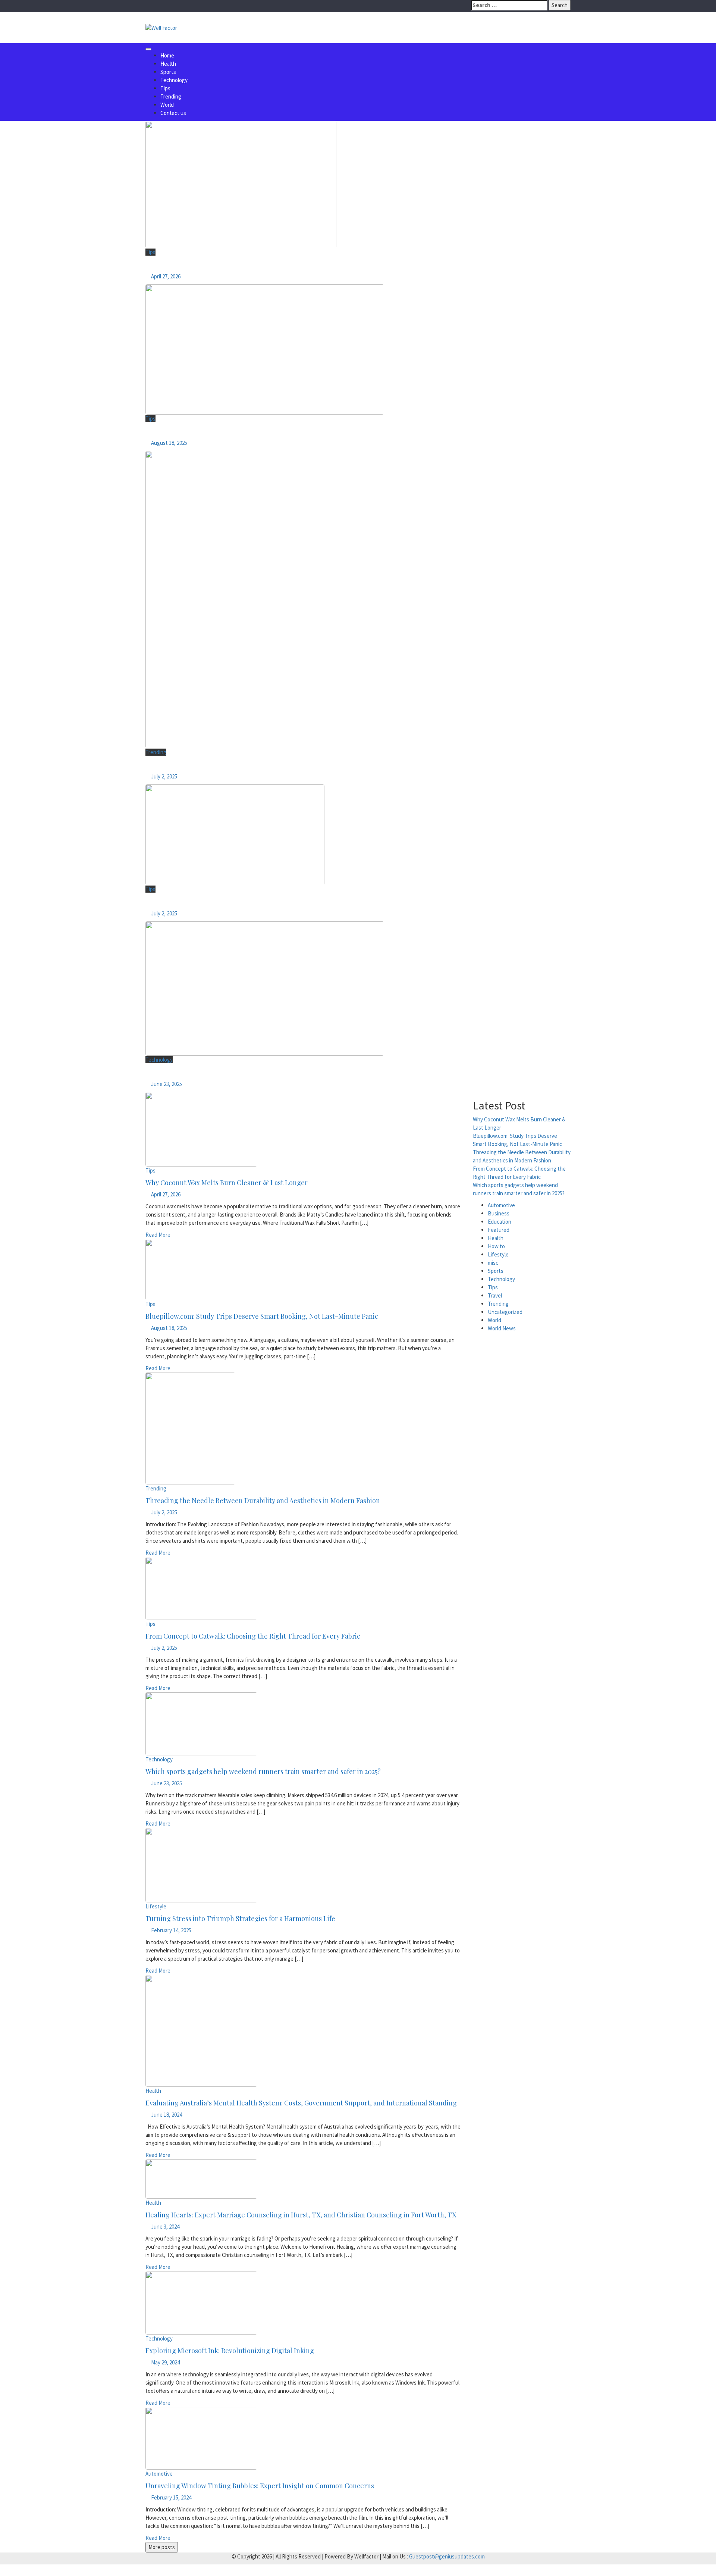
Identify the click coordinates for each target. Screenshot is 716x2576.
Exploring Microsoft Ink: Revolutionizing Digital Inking (230, 2351)
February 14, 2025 (171, 1930)
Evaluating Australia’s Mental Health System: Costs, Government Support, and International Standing (301, 2103)
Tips (165, 88)
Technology (174, 80)
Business (499, 1213)
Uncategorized (505, 1312)
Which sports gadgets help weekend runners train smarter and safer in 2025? (238, 1074)
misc (493, 1263)
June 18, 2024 (167, 2115)
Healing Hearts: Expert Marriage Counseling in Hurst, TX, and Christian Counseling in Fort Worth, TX (301, 2215)
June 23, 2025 (167, 1084)
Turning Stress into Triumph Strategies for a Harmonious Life (240, 1918)
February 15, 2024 (171, 2497)
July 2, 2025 (164, 776)
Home (167, 55)
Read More (158, 1235)
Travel (495, 1295)
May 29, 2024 (165, 2362)
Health (168, 64)
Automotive (159, 2474)
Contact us (173, 113)
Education (500, 1222)
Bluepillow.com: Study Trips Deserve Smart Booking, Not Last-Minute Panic (237, 433)
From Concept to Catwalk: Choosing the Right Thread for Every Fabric (230, 903)
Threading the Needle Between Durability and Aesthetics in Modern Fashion (238, 766)
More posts (162, 2547)
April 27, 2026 (166, 276)
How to (496, 1246)
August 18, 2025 (169, 443)
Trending (171, 96)
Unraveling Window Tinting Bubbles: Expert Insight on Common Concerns (260, 2486)
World (167, 105)
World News (502, 1328)
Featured (499, 1230)
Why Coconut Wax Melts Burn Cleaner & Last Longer (210, 266)
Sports (168, 72)
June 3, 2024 (165, 2227)
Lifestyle (156, 1906)
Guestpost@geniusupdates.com (447, 2556)
